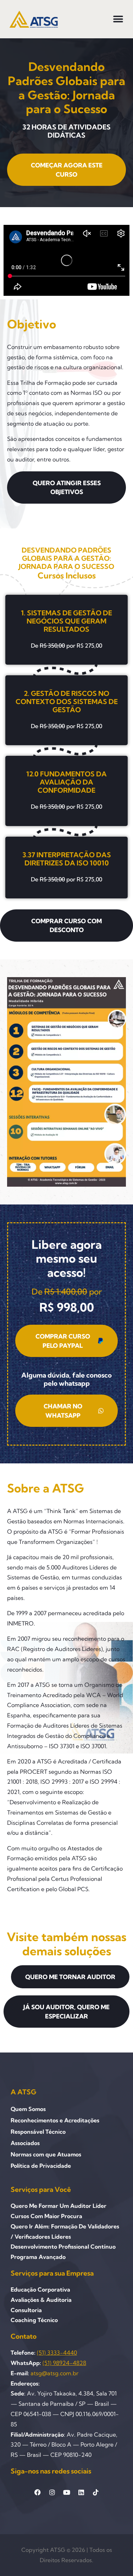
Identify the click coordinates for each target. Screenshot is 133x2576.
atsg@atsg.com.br (54, 2373)
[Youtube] (67, 2492)
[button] (118, 19)
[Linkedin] (81, 2492)
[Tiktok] (96, 2492)
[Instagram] (52, 2492)
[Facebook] (38, 2492)
